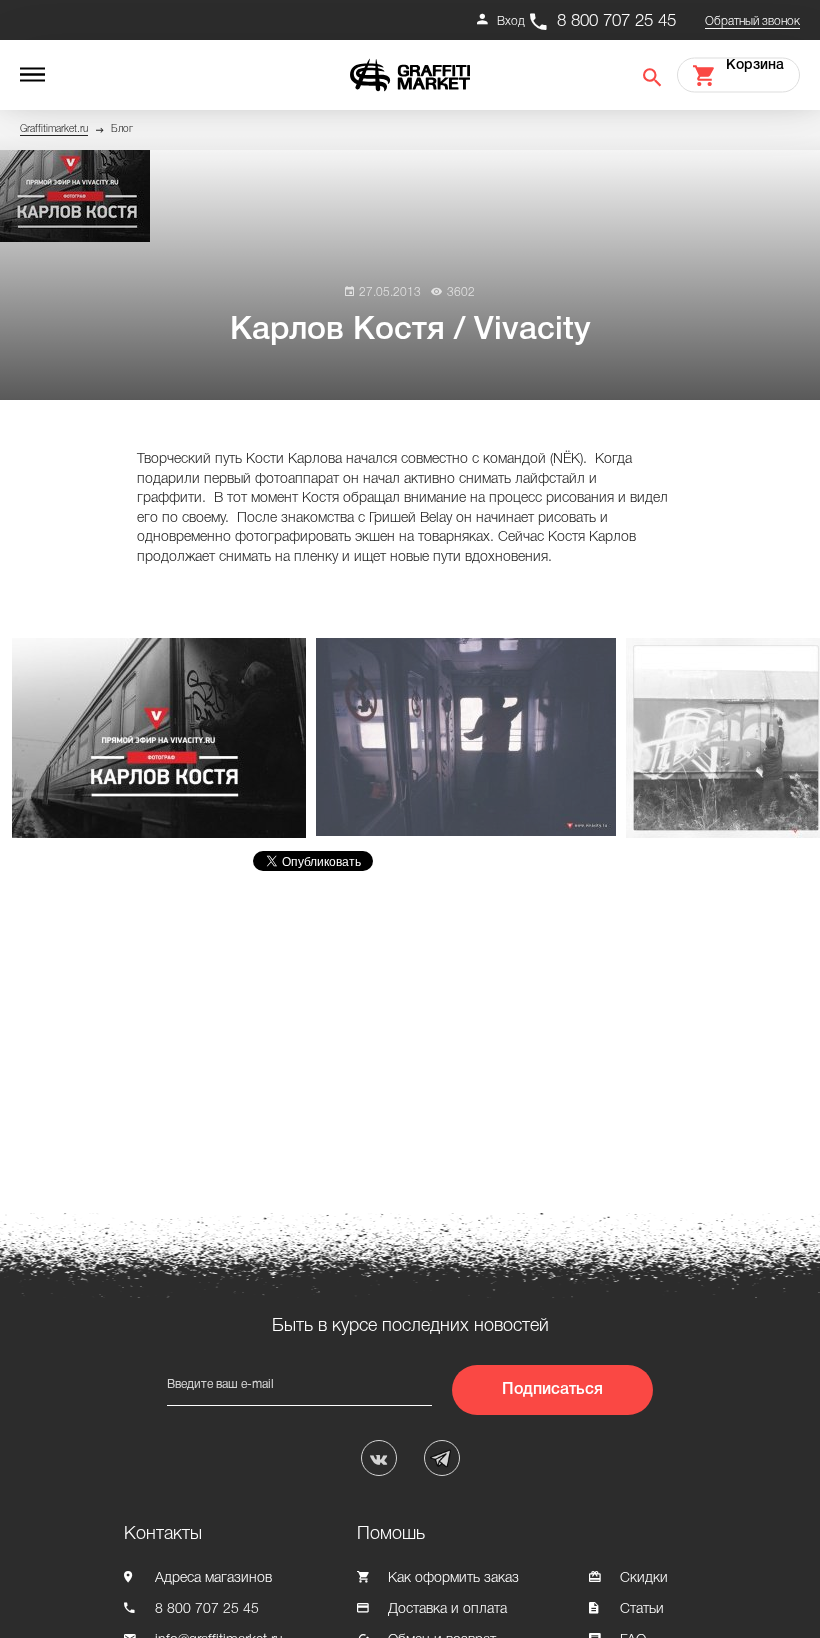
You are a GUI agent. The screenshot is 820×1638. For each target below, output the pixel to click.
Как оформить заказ (453, 1578)
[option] (164, 738)
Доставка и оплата (447, 1609)
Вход (511, 21)
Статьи (642, 1609)
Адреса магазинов (213, 1578)
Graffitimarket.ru (54, 129)
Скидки (644, 1578)
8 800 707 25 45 (616, 21)
